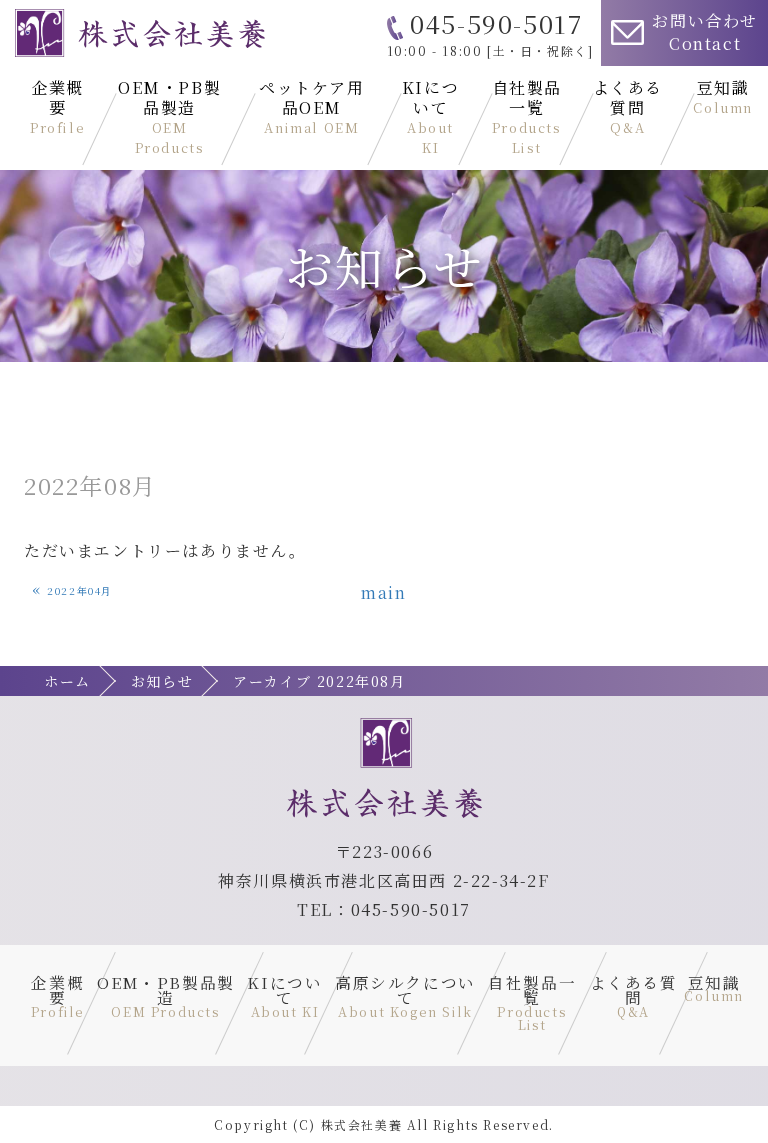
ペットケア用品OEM (312, 106)
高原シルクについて (405, 995)
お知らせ (162, 681)
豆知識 (723, 96)
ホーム (67, 681)
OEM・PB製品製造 (169, 116)
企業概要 (57, 106)
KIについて (430, 116)
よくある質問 (628, 106)
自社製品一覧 (527, 116)
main (383, 592)
